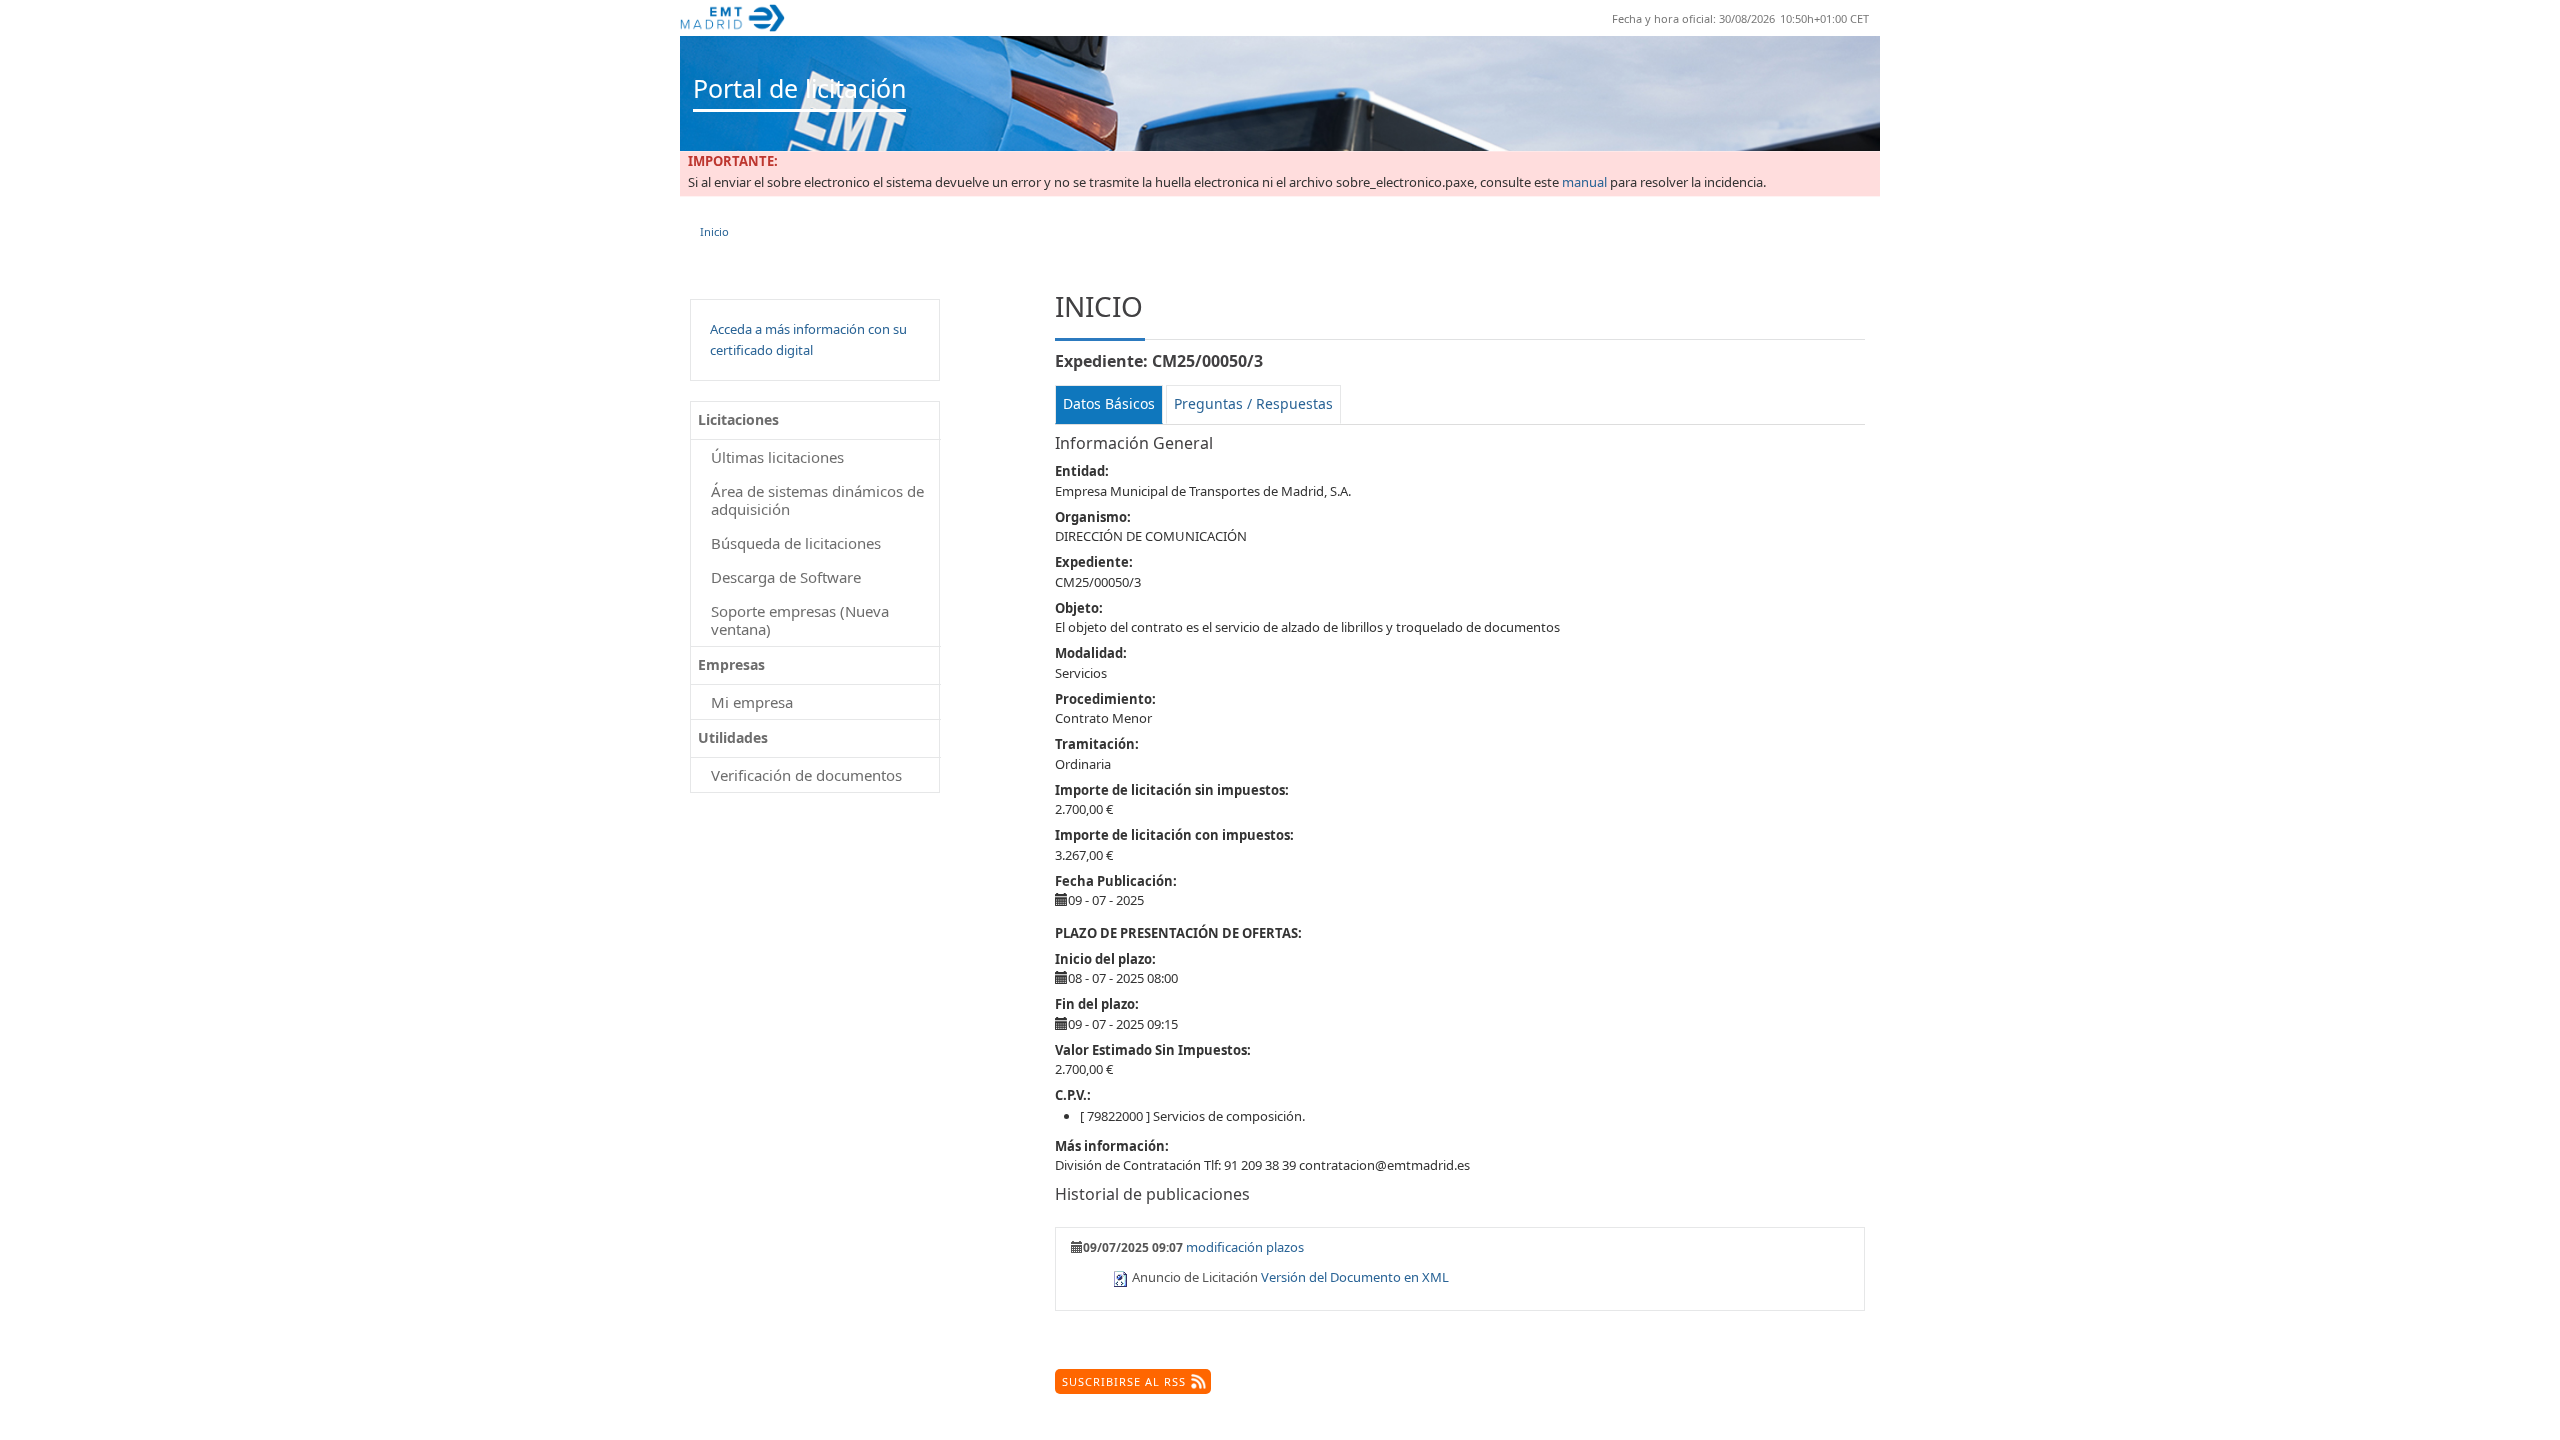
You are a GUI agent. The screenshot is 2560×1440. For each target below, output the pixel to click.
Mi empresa (752, 702)
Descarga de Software (786, 577)
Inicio (714, 231)
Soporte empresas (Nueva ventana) (800, 620)
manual (1584, 183)
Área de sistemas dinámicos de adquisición (817, 500)
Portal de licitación (799, 88)
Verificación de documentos (806, 775)
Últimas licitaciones (777, 457)
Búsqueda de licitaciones (796, 543)
